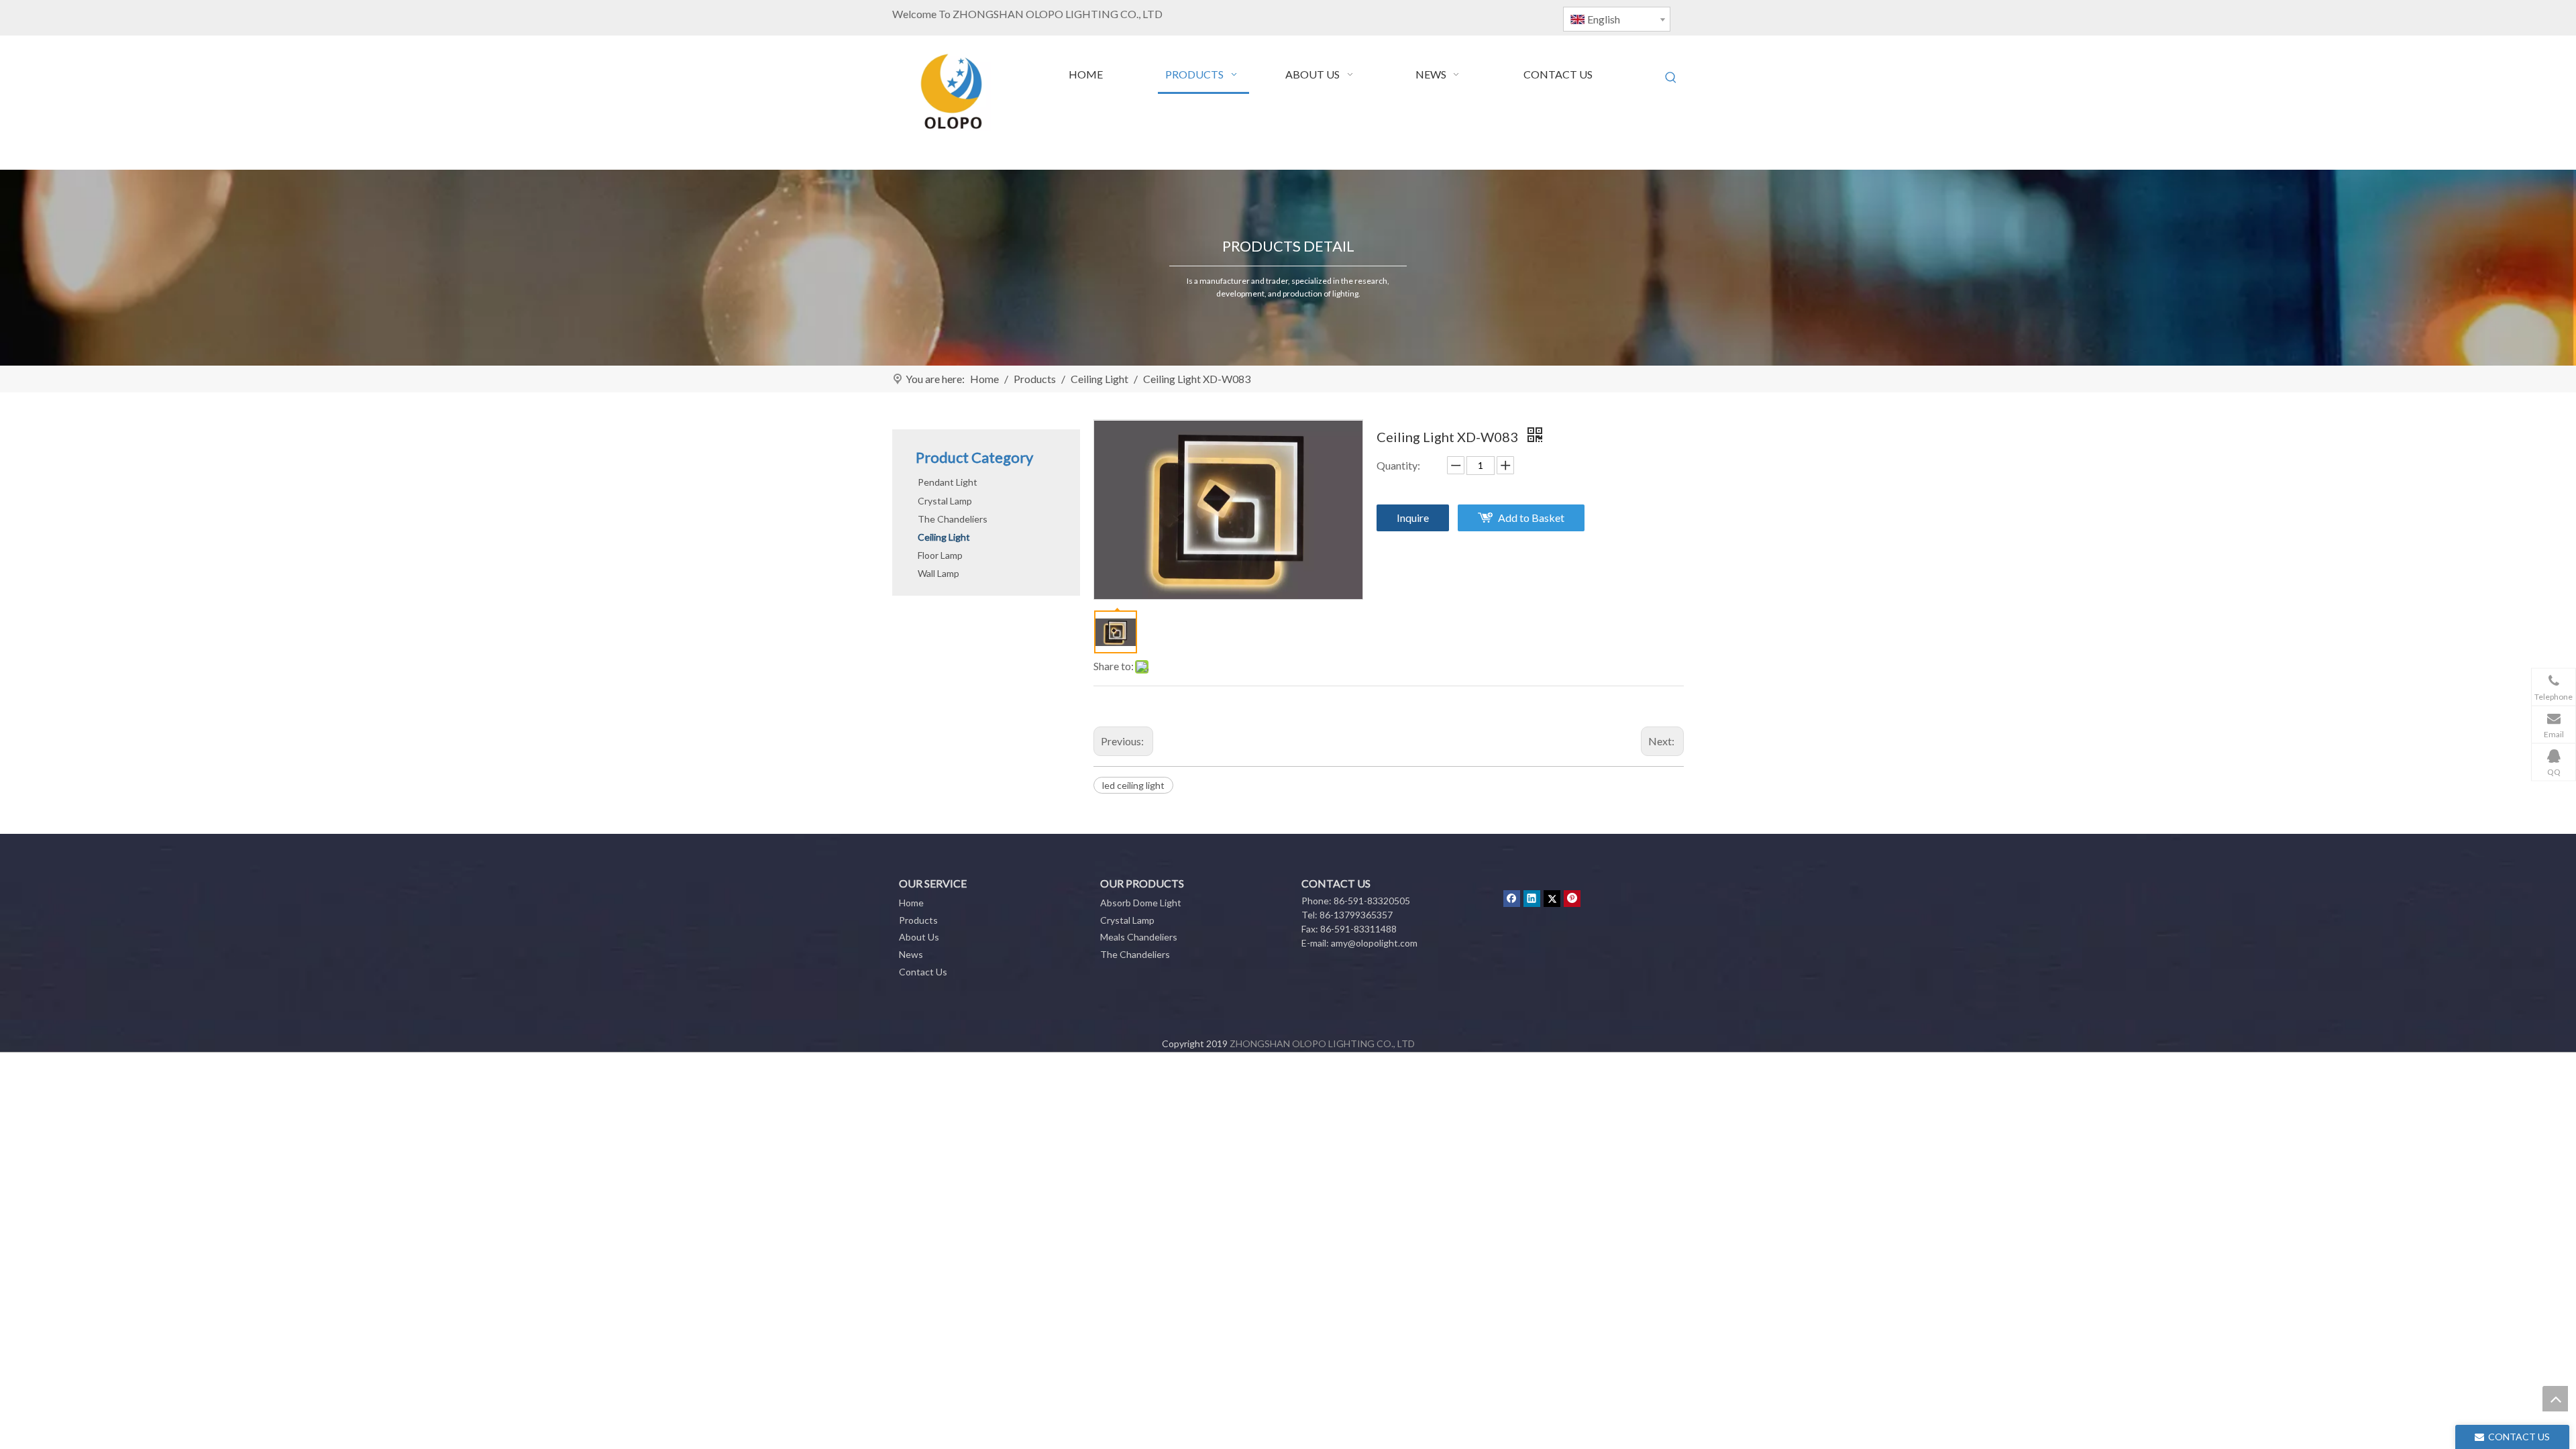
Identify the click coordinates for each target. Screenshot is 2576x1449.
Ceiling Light (944, 537)
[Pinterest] (1572, 898)
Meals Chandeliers (1139, 937)
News (911, 954)
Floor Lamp (940, 555)
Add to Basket (1531, 518)
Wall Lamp (938, 573)
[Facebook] (1512, 898)
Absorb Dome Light (1141, 903)
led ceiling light (1133, 785)
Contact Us (923, 972)
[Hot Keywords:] (1671, 78)
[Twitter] (1552, 898)
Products (918, 920)
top (2555, 1399)
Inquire (1413, 518)
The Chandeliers (953, 519)
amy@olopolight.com (1374, 943)
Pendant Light (948, 482)
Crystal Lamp (945, 501)
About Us (919, 937)
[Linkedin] (1532, 898)
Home (911, 903)
